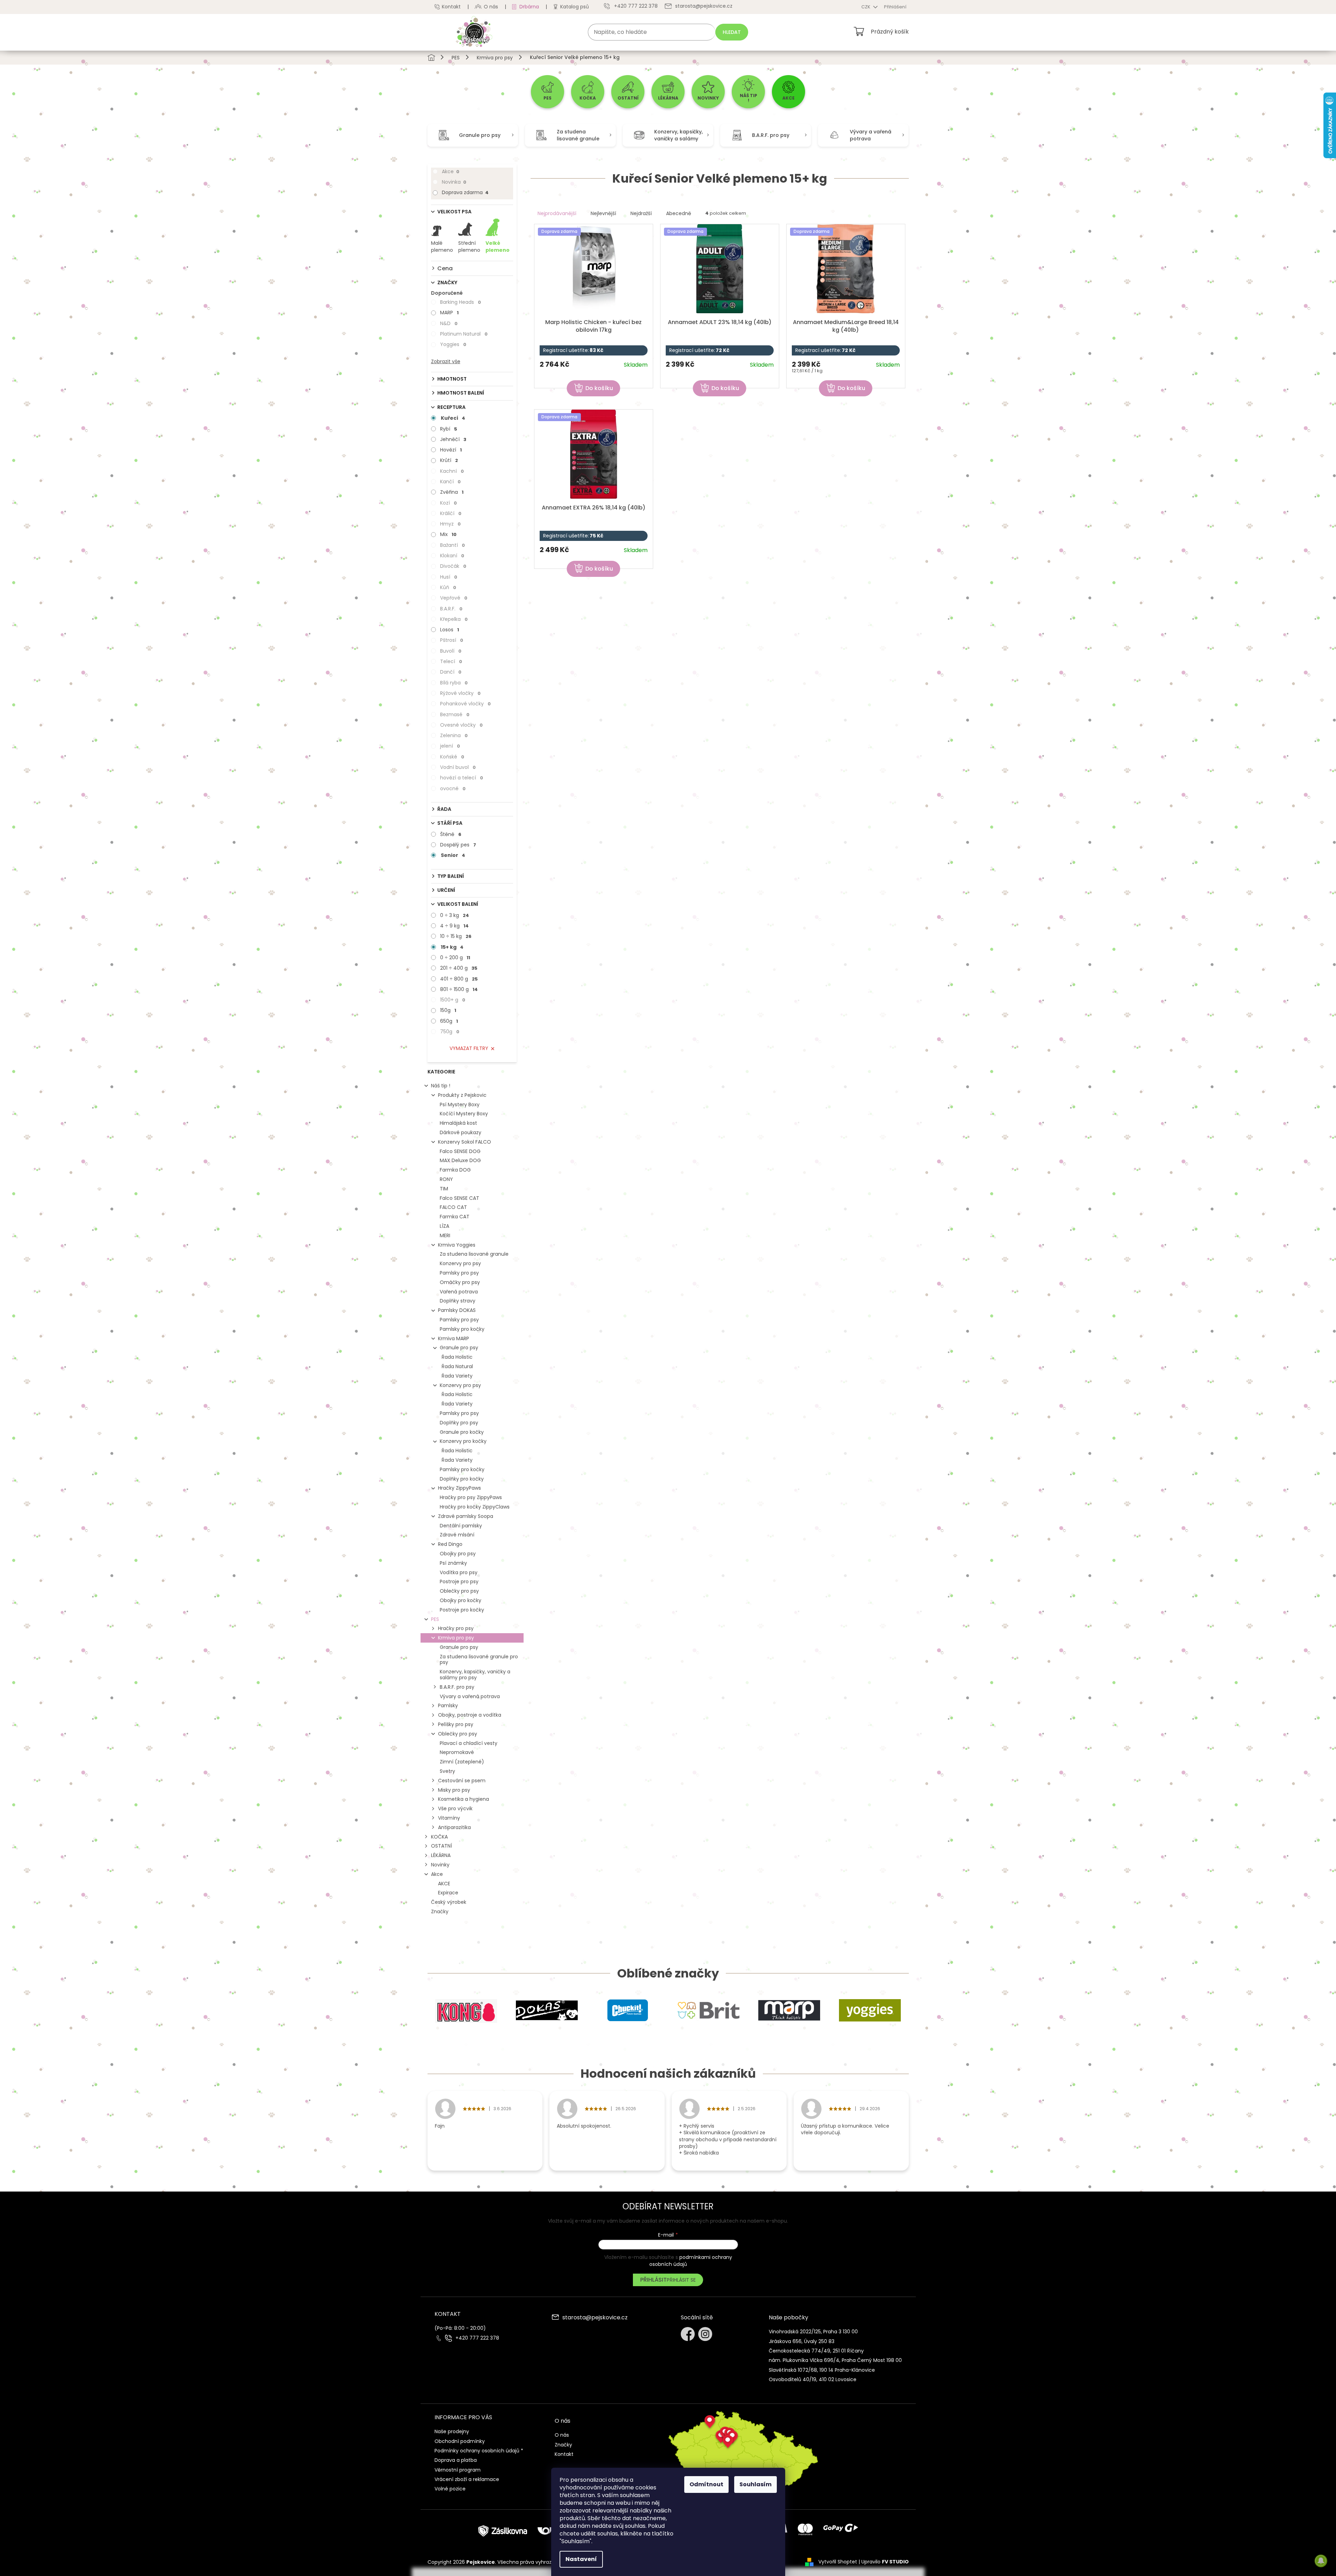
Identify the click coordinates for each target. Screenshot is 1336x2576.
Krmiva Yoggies (457, 1245)
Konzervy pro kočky (463, 1441)
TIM (444, 1189)
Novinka (454, 182)
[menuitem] (547, 92)
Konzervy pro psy (460, 1263)
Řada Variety (457, 1376)
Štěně (451, 834)
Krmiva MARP (454, 1338)
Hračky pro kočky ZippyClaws (475, 1507)
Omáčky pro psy (460, 1282)
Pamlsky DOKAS (457, 1310)
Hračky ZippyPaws (459, 1488)
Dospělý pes (458, 845)
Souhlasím (755, 2484)
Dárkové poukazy (461, 1132)
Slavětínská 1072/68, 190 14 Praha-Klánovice (822, 2370)
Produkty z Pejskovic (462, 1095)
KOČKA (439, 1837)
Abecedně (679, 213)
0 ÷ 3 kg (455, 915)
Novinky (440, 1865)
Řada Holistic (457, 1357)
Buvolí (451, 651)
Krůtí (449, 460)
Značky (440, 1911)
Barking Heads (461, 302)
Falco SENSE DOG (460, 1151)
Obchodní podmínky (460, 2441)
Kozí (448, 503)
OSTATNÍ (441, 1846)
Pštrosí (452, 640)
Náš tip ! (441, 1086)
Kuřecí (453, 418)
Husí (449, 577)
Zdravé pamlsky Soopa (466, 1516)
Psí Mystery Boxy (460, 1104)
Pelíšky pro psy (456, 1724)
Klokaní (452, 556)
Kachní (452, 471)
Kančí (450, 482)
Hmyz (450, 524)
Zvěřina (452, 492)
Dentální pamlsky (461, 1526)
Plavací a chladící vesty (469, 1743)
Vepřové (454, 598)
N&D (449, 323)
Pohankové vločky (465, 704)
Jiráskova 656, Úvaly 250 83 (802, 2341)
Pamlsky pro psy (459, 1273)
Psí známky (453, 1563)
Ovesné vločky (461, 725)
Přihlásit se (681, 2280)
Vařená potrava (459, 1292)
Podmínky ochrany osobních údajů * (479, 2451)
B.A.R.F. (451, 609)
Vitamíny (449, 1818)
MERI (445, 1235)
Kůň (448, 587)
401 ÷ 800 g (459, 979)
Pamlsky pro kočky (462, 1329)
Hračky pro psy (456, 1628)
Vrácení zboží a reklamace (467, 2479)
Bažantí (452, 545)
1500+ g (453, 1000)
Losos (450, 630)
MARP (449, 313)
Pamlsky (448, 1705)
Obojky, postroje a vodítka (470, 1715)
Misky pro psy (454, 1790)
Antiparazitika (454, 1827)
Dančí (451, 672)
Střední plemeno (469, 247)
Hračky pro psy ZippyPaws (471, 1497)
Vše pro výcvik (455, 1808)
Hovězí (451, 450)
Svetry (447, 1771)
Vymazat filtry (469, 1048)
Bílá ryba (454, 683)
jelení (450, 746)
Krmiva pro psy (456, 1638)
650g (449, 1021)
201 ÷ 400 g (459, 968)
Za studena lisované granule (474, 1254)
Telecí (451, 661)
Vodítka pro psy (459, 1572)
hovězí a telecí (462, 778)
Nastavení (581, 2559)
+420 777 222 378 (477, 2338)
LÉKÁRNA (441, 1855)
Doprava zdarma (465, 192)
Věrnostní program (458, 2470)
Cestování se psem (462, 1781)
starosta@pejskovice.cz (595, 2318)
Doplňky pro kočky (462, 1479)
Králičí (451, 513)
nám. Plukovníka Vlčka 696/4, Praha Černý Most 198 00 (835, 2360)
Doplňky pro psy (459, 1423)
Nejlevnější (603, 213)
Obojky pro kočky (461, 1600)
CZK (866, 7)
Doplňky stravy (458, 1301)
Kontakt (451, 7)
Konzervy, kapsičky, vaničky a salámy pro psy (475, 1675)
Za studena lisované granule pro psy (479, 1660)
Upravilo (885, 2562)
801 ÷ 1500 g (459, 989)
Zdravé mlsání (457, 1535)
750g (450, 1032)
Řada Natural (457, 1366)
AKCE (444, 1884)
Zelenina (454, 735)
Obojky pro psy (458, 1554)
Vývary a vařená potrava (470, 1696)
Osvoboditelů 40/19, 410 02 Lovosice (813, 2379)
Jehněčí (453, 439)
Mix (448, 534)
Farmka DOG (455, 1170)
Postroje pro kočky (462, 1610)
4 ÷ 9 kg (454, 926)
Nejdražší (641, 213)
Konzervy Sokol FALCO (465, 1142)
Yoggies (453, 344)
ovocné (453, 788)
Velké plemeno (498, 247)
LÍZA (444, 1226)
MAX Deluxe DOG (460, 1160)
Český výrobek (449, 1902)
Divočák (453, 566)
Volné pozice (450, 2489)
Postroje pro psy (459, 1581)
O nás (491, 7)
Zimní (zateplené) (462, 1762)
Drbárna (529, 7)
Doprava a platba (456, 2460)
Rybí (449, 429)
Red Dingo (450, 1544)
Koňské (452, 757)
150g (448, 1010)
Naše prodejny (452, 2431)
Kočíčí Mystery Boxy (464, 1114)
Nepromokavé (457, 1752)
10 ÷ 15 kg (456, 936)
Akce (451, 171)
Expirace (448, 1893)
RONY (446, 1179)
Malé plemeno (442, 247)
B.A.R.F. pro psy (457, 1687)
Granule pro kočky (462, 1432)
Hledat (732, 32)
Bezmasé (455, 714)
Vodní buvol (458, 767)
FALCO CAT (453, 1207)
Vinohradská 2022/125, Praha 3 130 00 (813, 2332)
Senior (453, 855)
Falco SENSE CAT (459, 1198)
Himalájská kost (458, 1123)
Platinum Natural (464, 334)
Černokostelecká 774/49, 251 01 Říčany (816, 2351)
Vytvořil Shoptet (838, 2562)
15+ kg (452, 947)
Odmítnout (706, 2484)
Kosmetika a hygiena (463, 1799)
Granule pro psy (459, 1348)
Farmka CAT (455, 1217)
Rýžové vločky (460, 693)
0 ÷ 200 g (455, 957)
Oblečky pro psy (459, 1591)
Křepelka (454, 619)
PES (435, 1619)
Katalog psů (575, 7)
